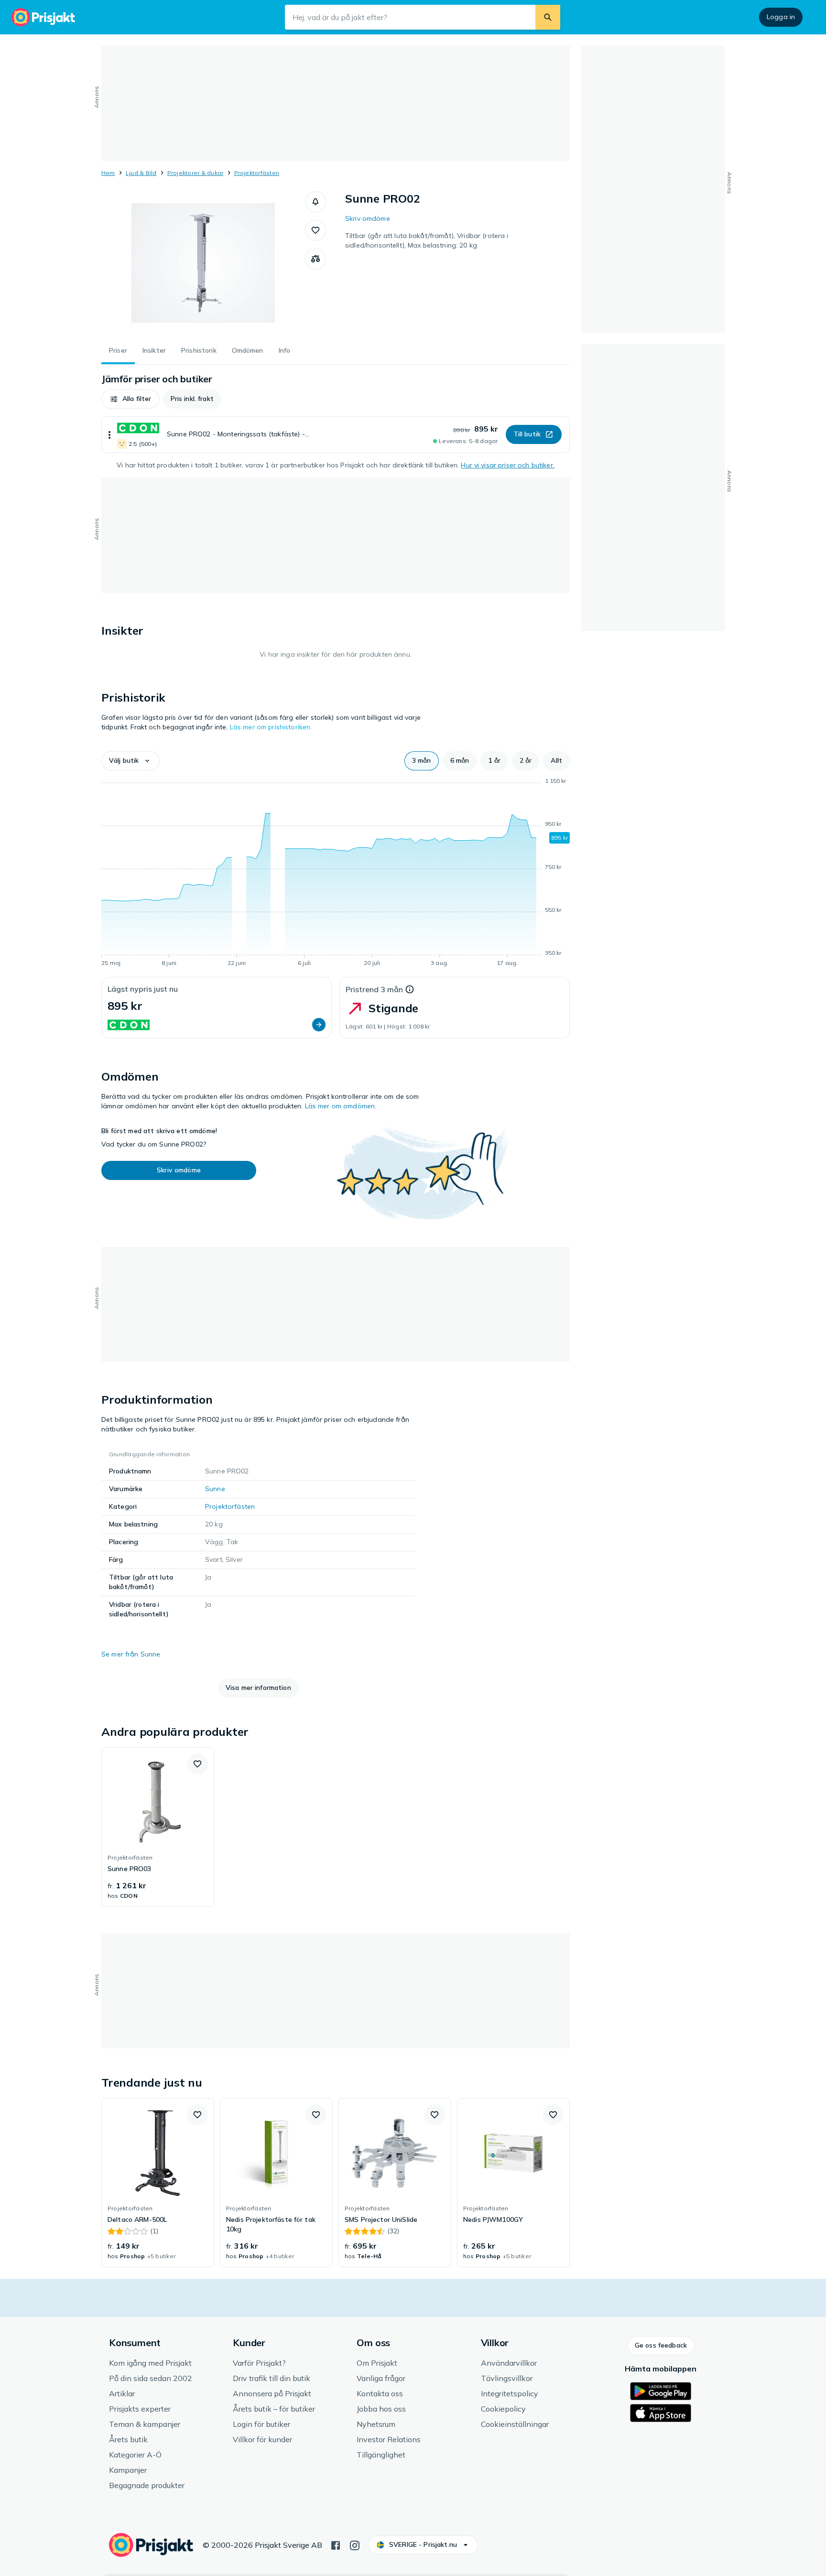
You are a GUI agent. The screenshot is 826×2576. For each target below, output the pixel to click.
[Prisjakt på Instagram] (355, 2544)
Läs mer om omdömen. (341, 1106)
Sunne (215, 1489)
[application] (336, 874)
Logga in (781, 17)
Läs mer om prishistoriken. (271, 727)
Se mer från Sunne (131, 1654)
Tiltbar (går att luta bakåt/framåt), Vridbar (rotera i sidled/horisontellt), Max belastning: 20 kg (427, 240)
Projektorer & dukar (196, 173)
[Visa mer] (109, 435)
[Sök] (548, 17)
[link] (158, 1827)
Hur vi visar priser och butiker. (507, 465)
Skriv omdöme (368, 218)
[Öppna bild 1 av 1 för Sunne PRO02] (203, 263)
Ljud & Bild (141, 173)
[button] (315, 202)
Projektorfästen (257, 173)
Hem (108, 173)
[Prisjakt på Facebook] (336, 2544)
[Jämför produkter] (315, 259)
